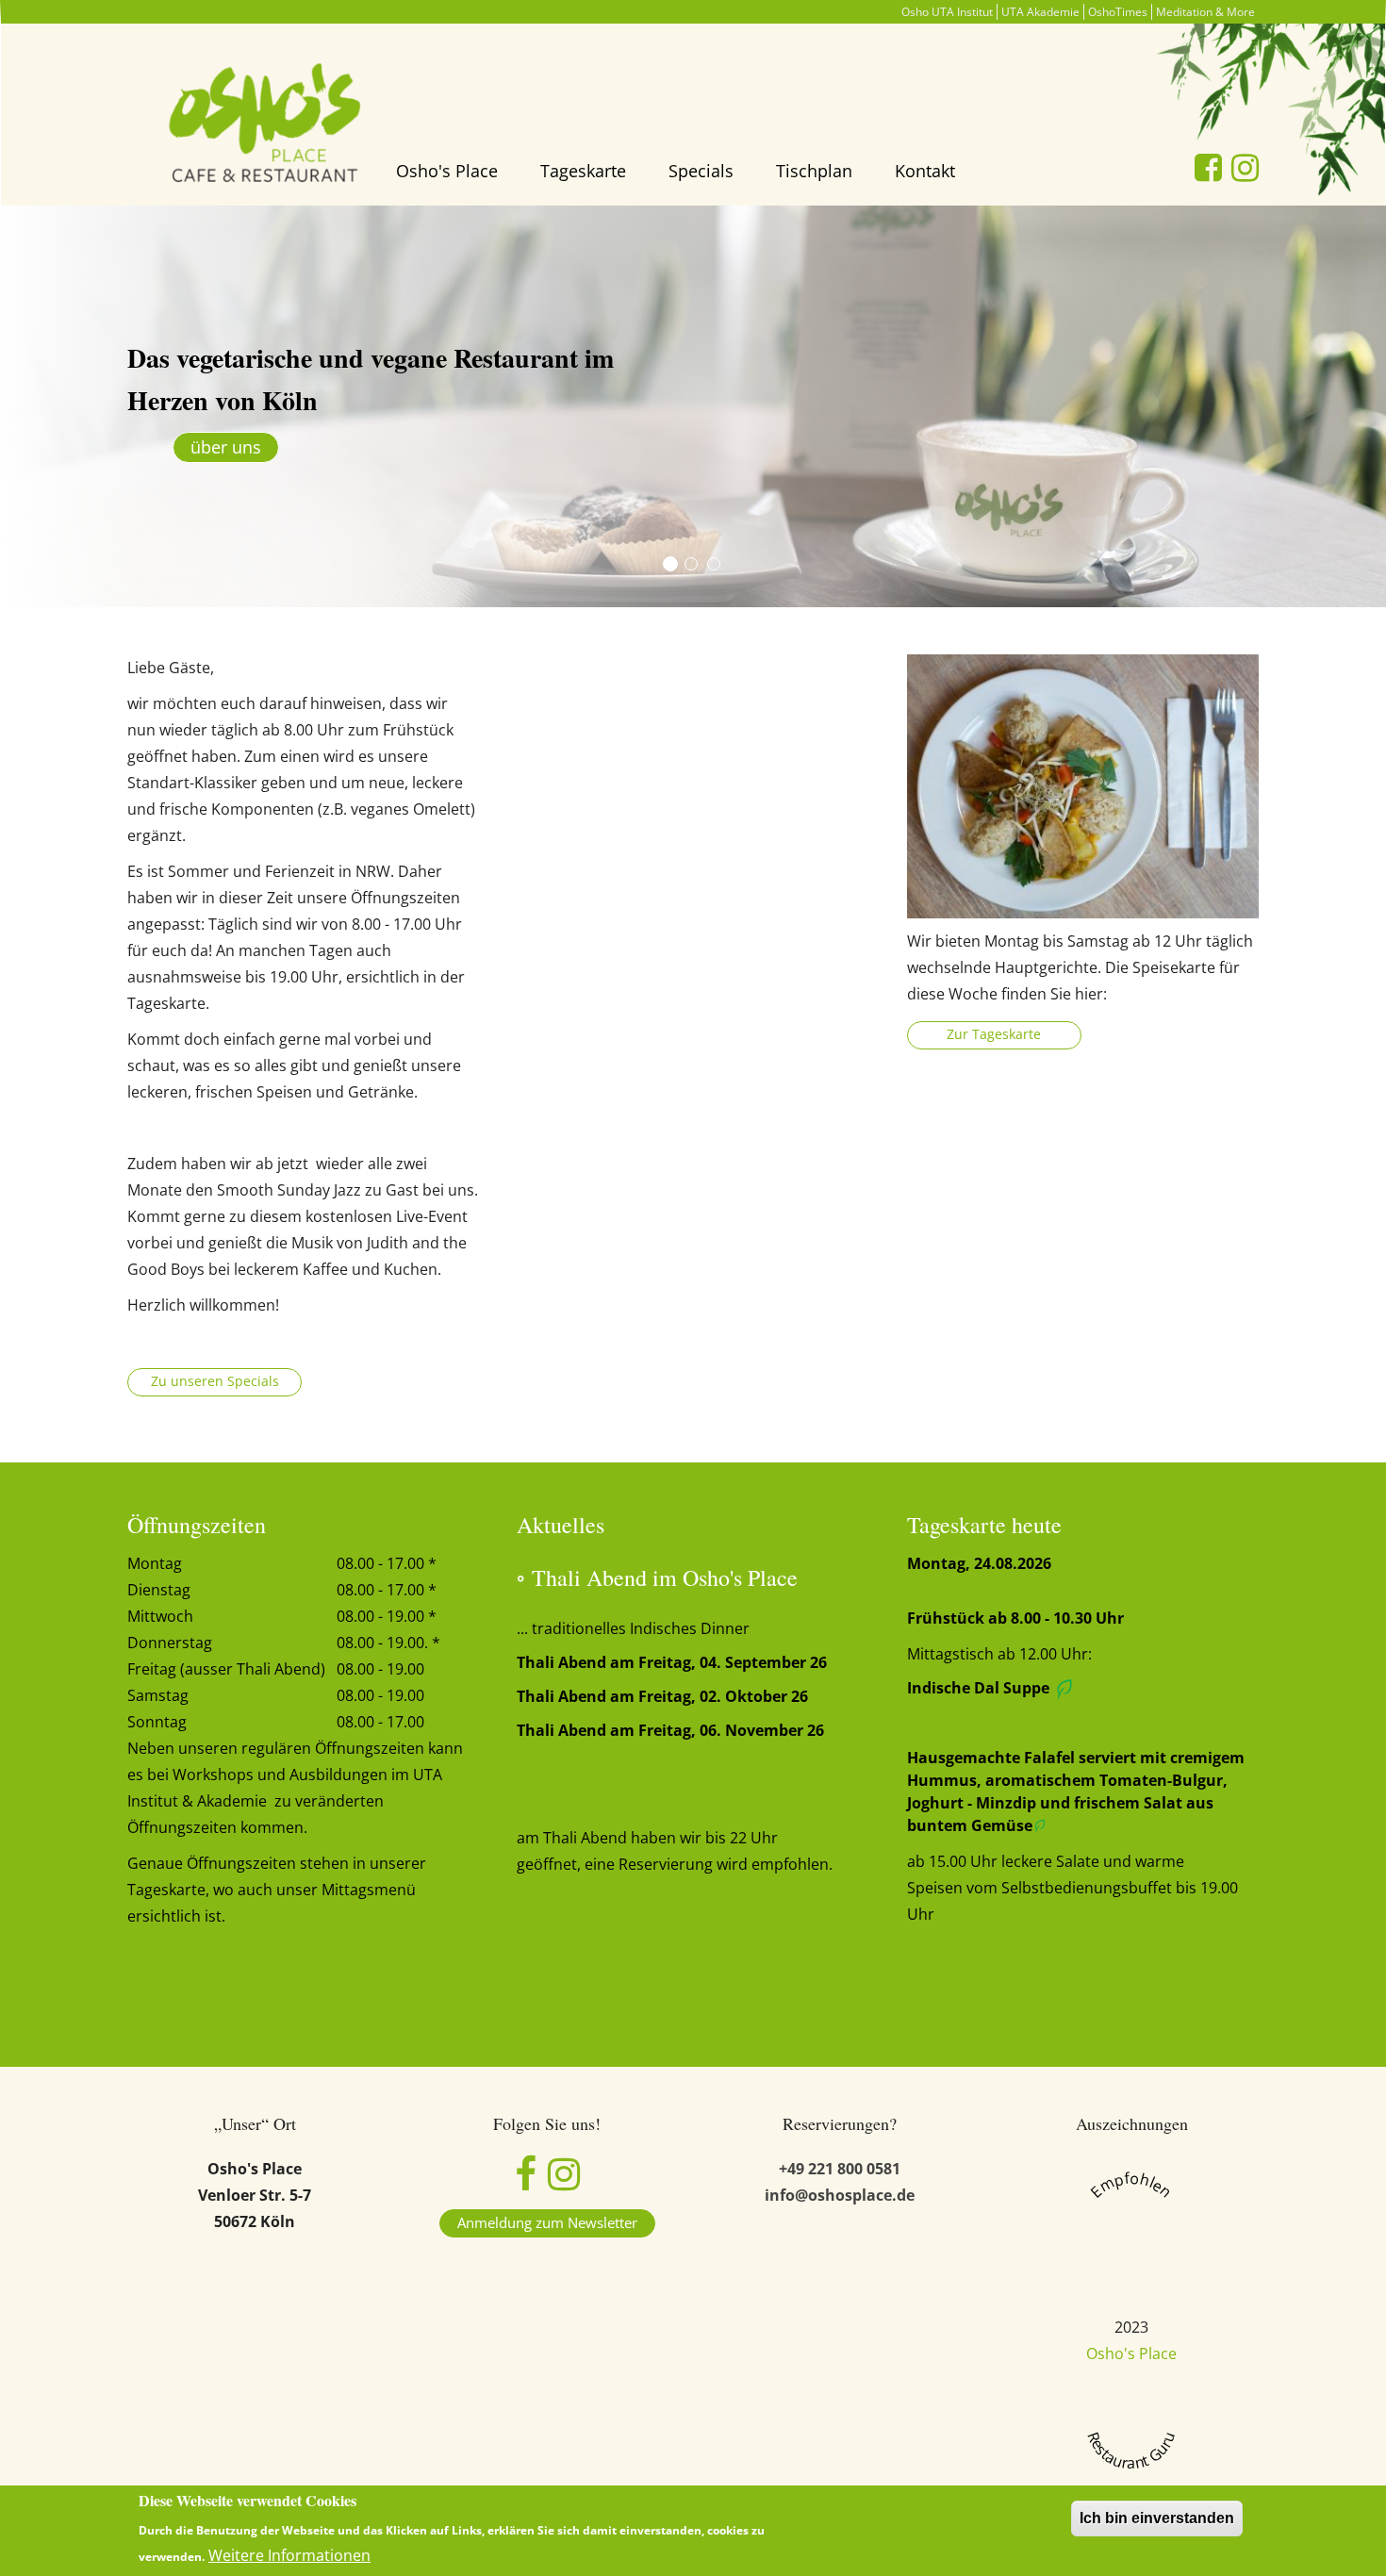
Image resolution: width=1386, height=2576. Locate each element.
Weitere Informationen (289, 2555)
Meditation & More (1205, 12)
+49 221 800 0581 (840, 2169)
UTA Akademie (1040, 12)
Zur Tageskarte (994, 1034)
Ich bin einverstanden (1157, 2518)
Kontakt (925, 171)
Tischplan (814, 171)
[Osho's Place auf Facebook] (526, 2182)
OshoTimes (1118, 12)
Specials (701, 171)
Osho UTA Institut (947, 12)
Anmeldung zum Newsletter (547, 2222)
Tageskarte (583, 171)
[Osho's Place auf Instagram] (564, 2182)
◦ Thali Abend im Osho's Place (661, 1577)
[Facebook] (1208, 167)
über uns (226, 447)
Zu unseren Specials (215, 1381)
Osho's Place (447, 171)
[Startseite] (269, 126)
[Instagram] (1245, 167)
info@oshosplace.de (840, 2195)
